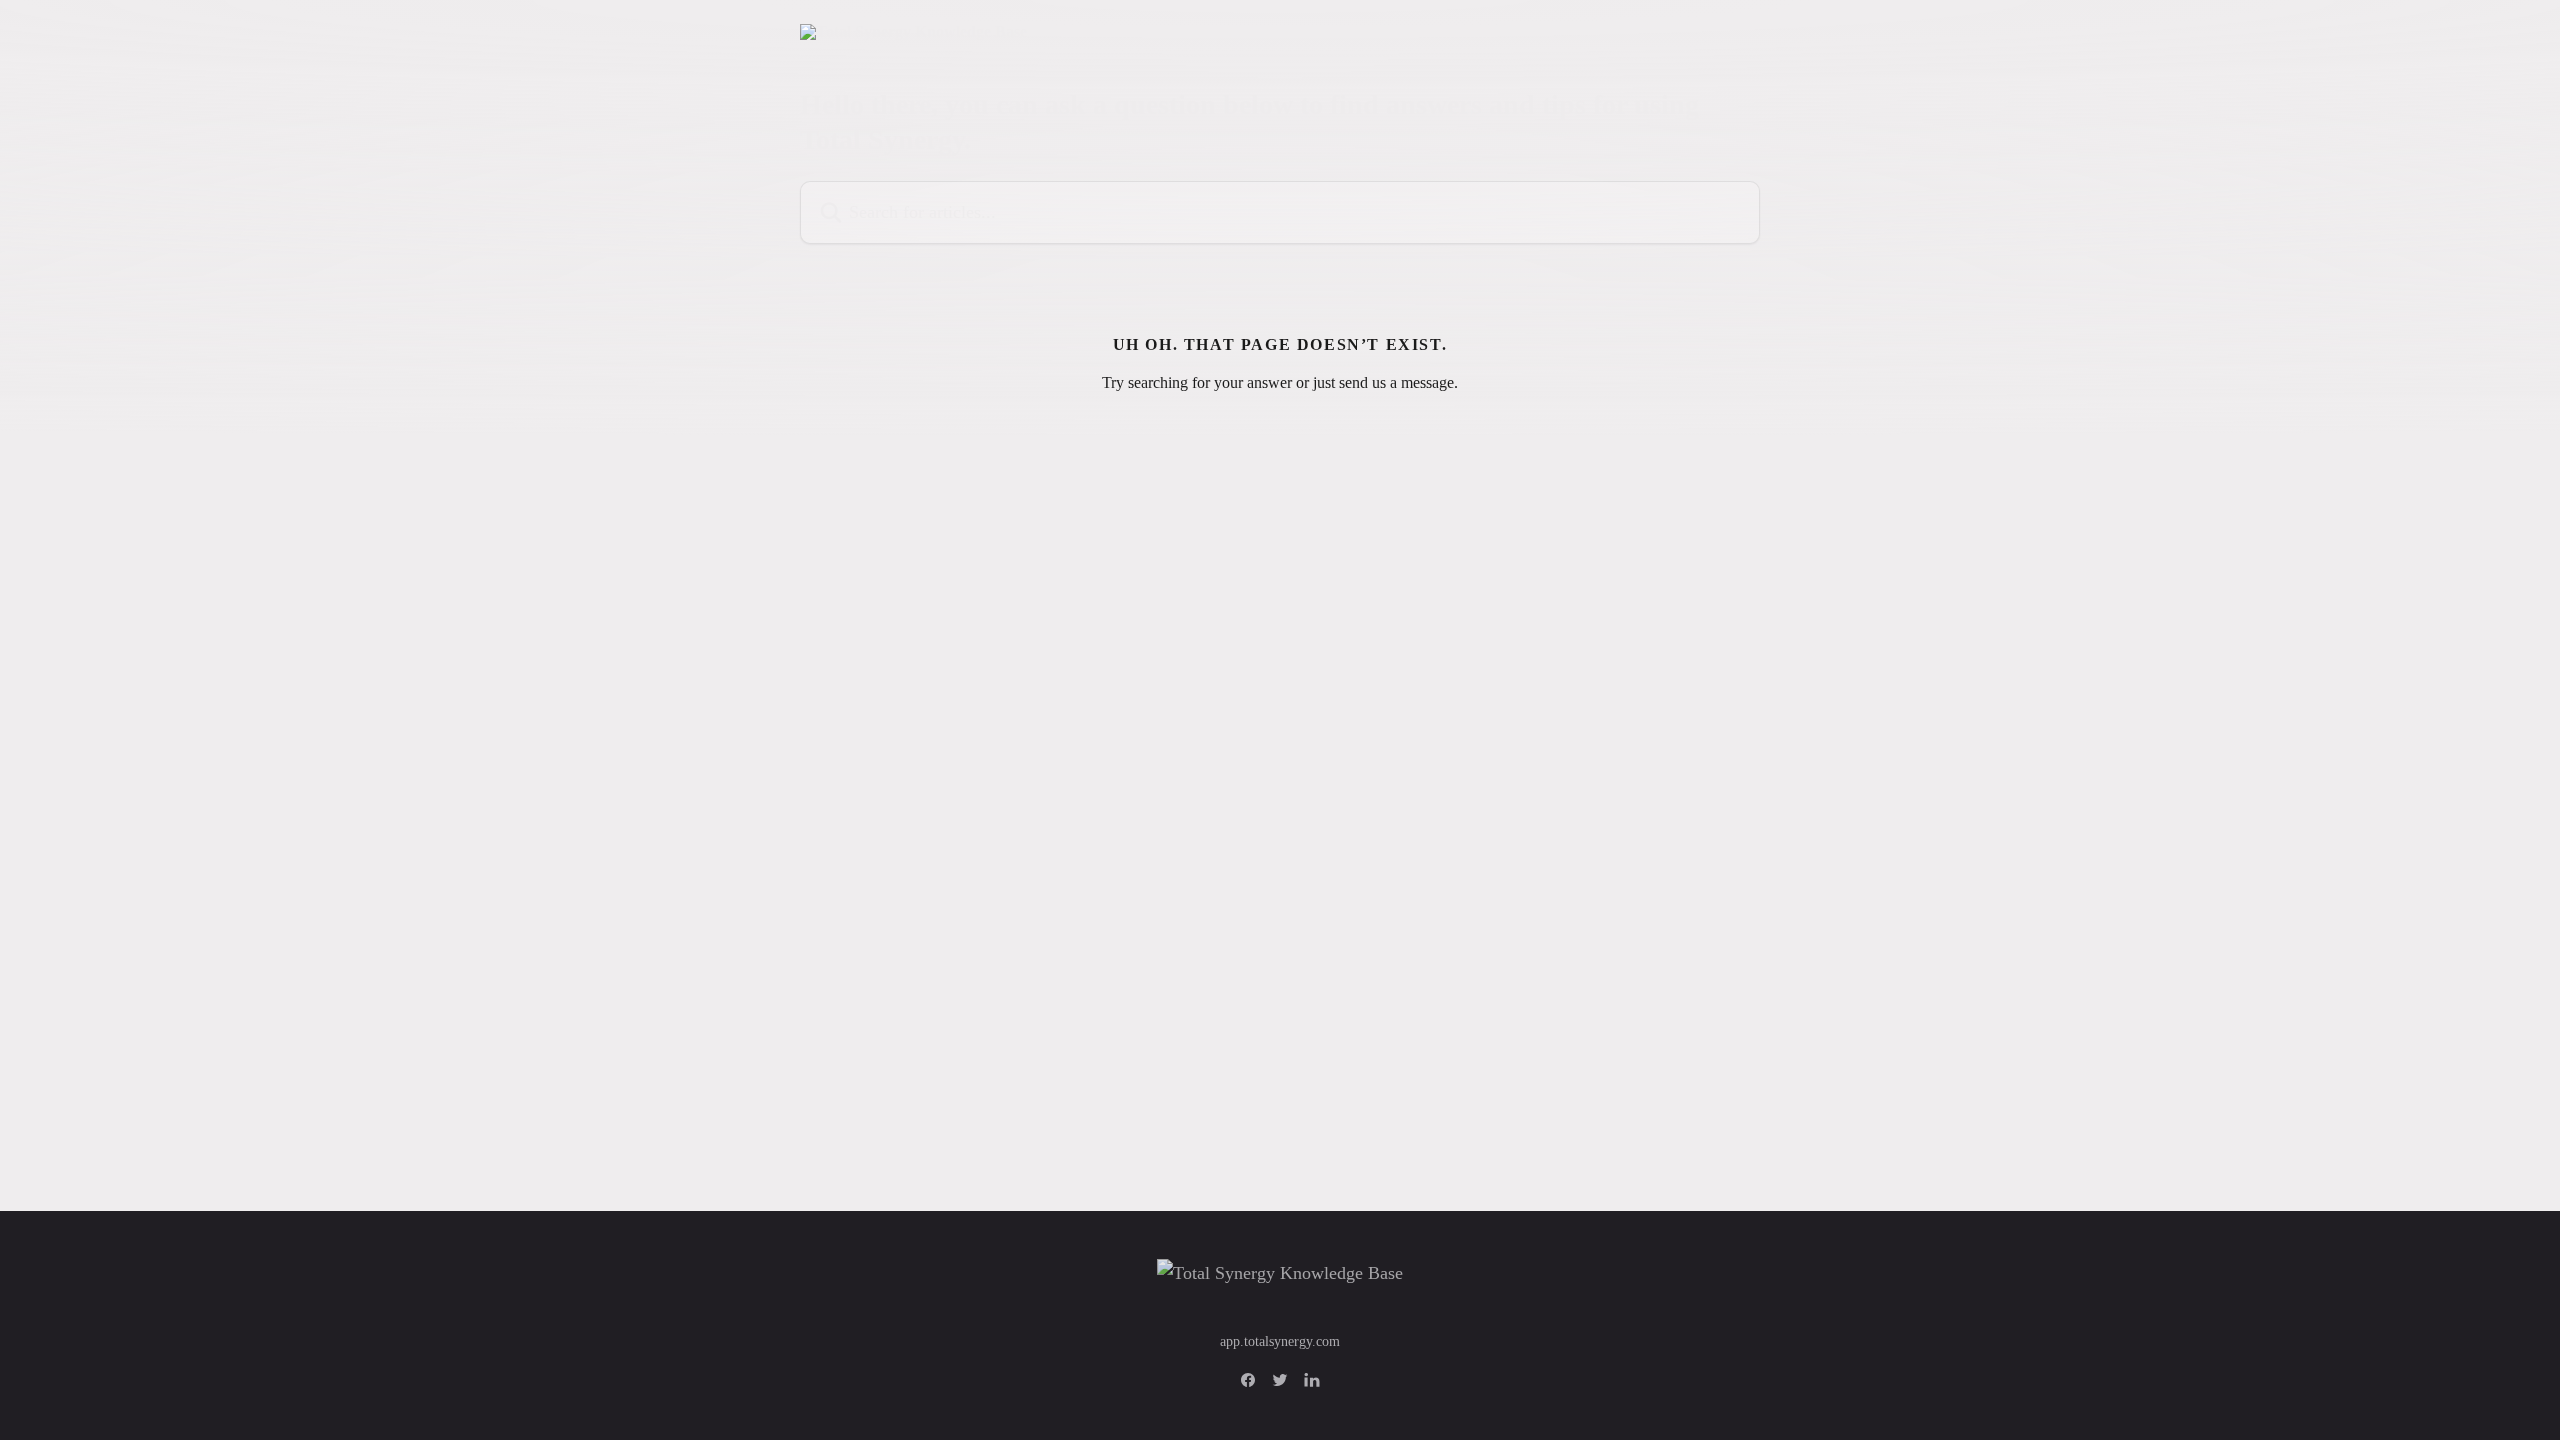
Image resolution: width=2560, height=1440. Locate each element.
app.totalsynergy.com (1280, 1341)
